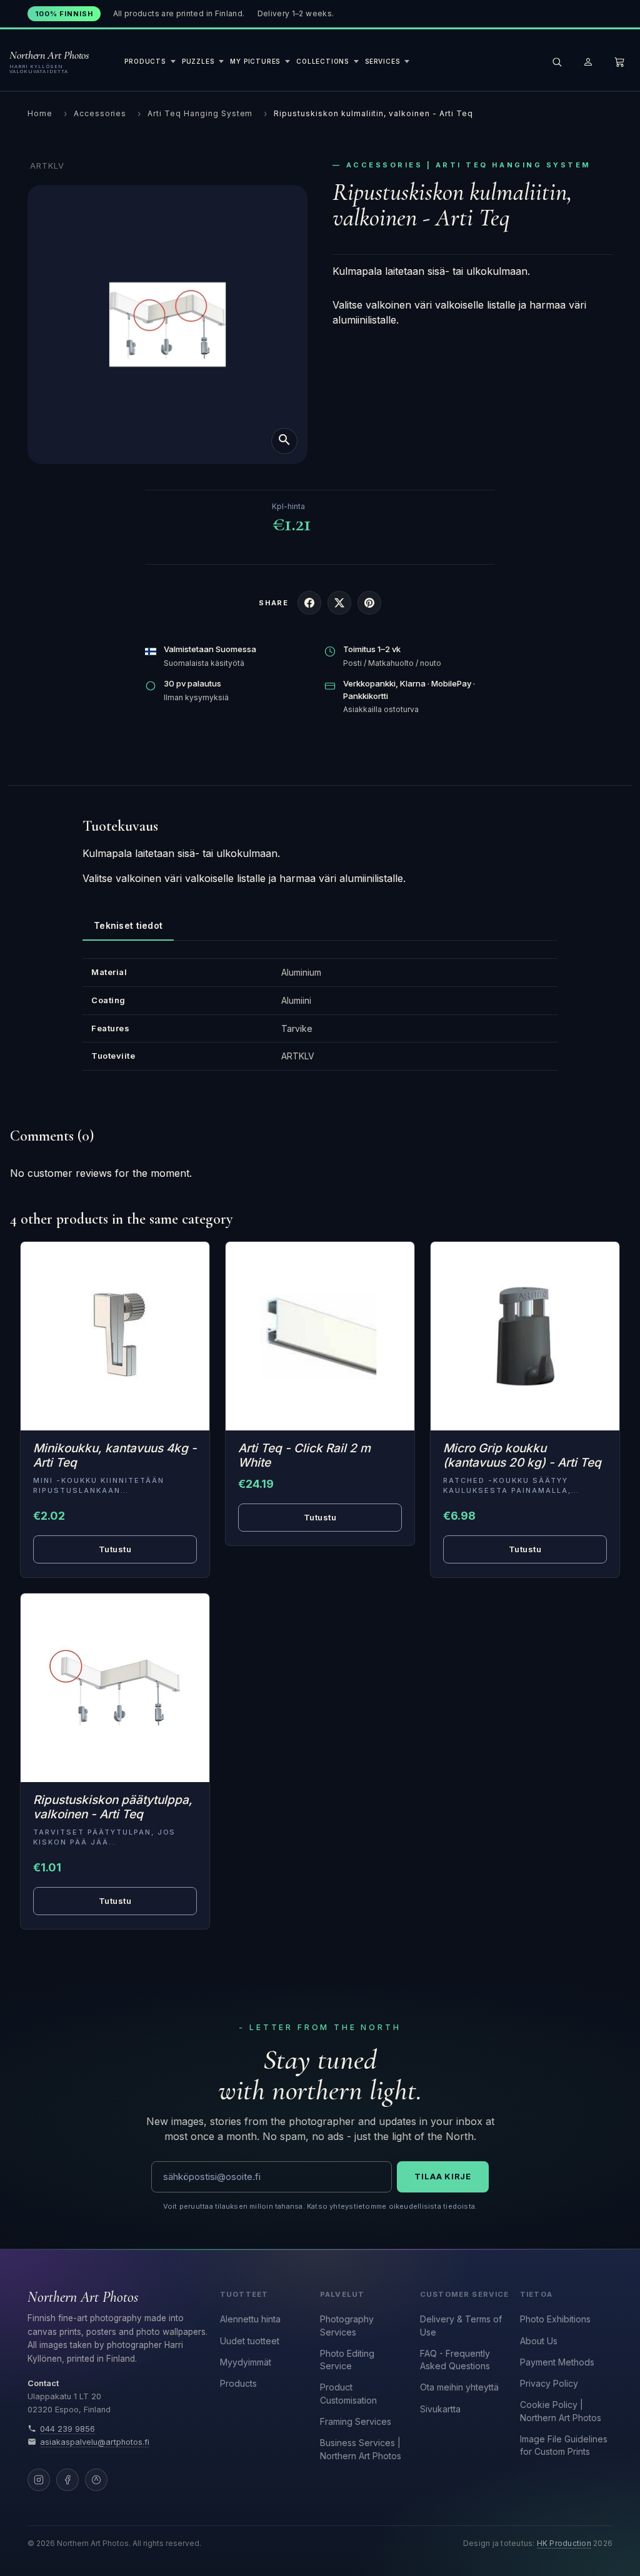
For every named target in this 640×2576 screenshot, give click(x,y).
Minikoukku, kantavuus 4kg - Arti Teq (115, 1455)
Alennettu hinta (250, 2319)
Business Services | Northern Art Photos (361, 2449)
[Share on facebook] (309, 603)
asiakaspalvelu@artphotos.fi (95, 2442)
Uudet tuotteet (250, 2341)
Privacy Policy (549, 2383)
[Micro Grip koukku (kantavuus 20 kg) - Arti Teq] (525, 1336)
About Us (539, 2341)
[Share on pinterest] (369, 603)
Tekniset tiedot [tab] (128, 925)
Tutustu (115, 1549)
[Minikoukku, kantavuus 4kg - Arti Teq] (115, 1336)
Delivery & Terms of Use (461, 2325)
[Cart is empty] (619, 62)
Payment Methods (557, 2362)
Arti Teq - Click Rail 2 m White (304, 1455)
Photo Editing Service (347, 2360)
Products (238, 2383)
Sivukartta (440, 2409)
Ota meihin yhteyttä (459, 2387)
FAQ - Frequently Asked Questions (455, 2360)
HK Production (564, 2544)
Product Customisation (348, 2393)
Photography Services (347, 2325)
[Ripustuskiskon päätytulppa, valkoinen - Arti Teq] (115, 1688)
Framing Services (356, 2421)
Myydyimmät (246, 2362)
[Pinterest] (96, 2480)
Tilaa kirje (443, 2176)
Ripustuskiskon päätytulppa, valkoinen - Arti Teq (113, 1807)
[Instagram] (39, 2480)
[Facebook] (67, 2480)
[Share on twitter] (339, 603)
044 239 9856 (67, 2429)
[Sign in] (588, 62)
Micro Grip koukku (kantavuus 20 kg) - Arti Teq (522, 1455)
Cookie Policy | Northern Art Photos (561, 2411)
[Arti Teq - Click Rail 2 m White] (320, 1336)
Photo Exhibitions (555, 2319)
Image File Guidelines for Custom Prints (564, 2445)
